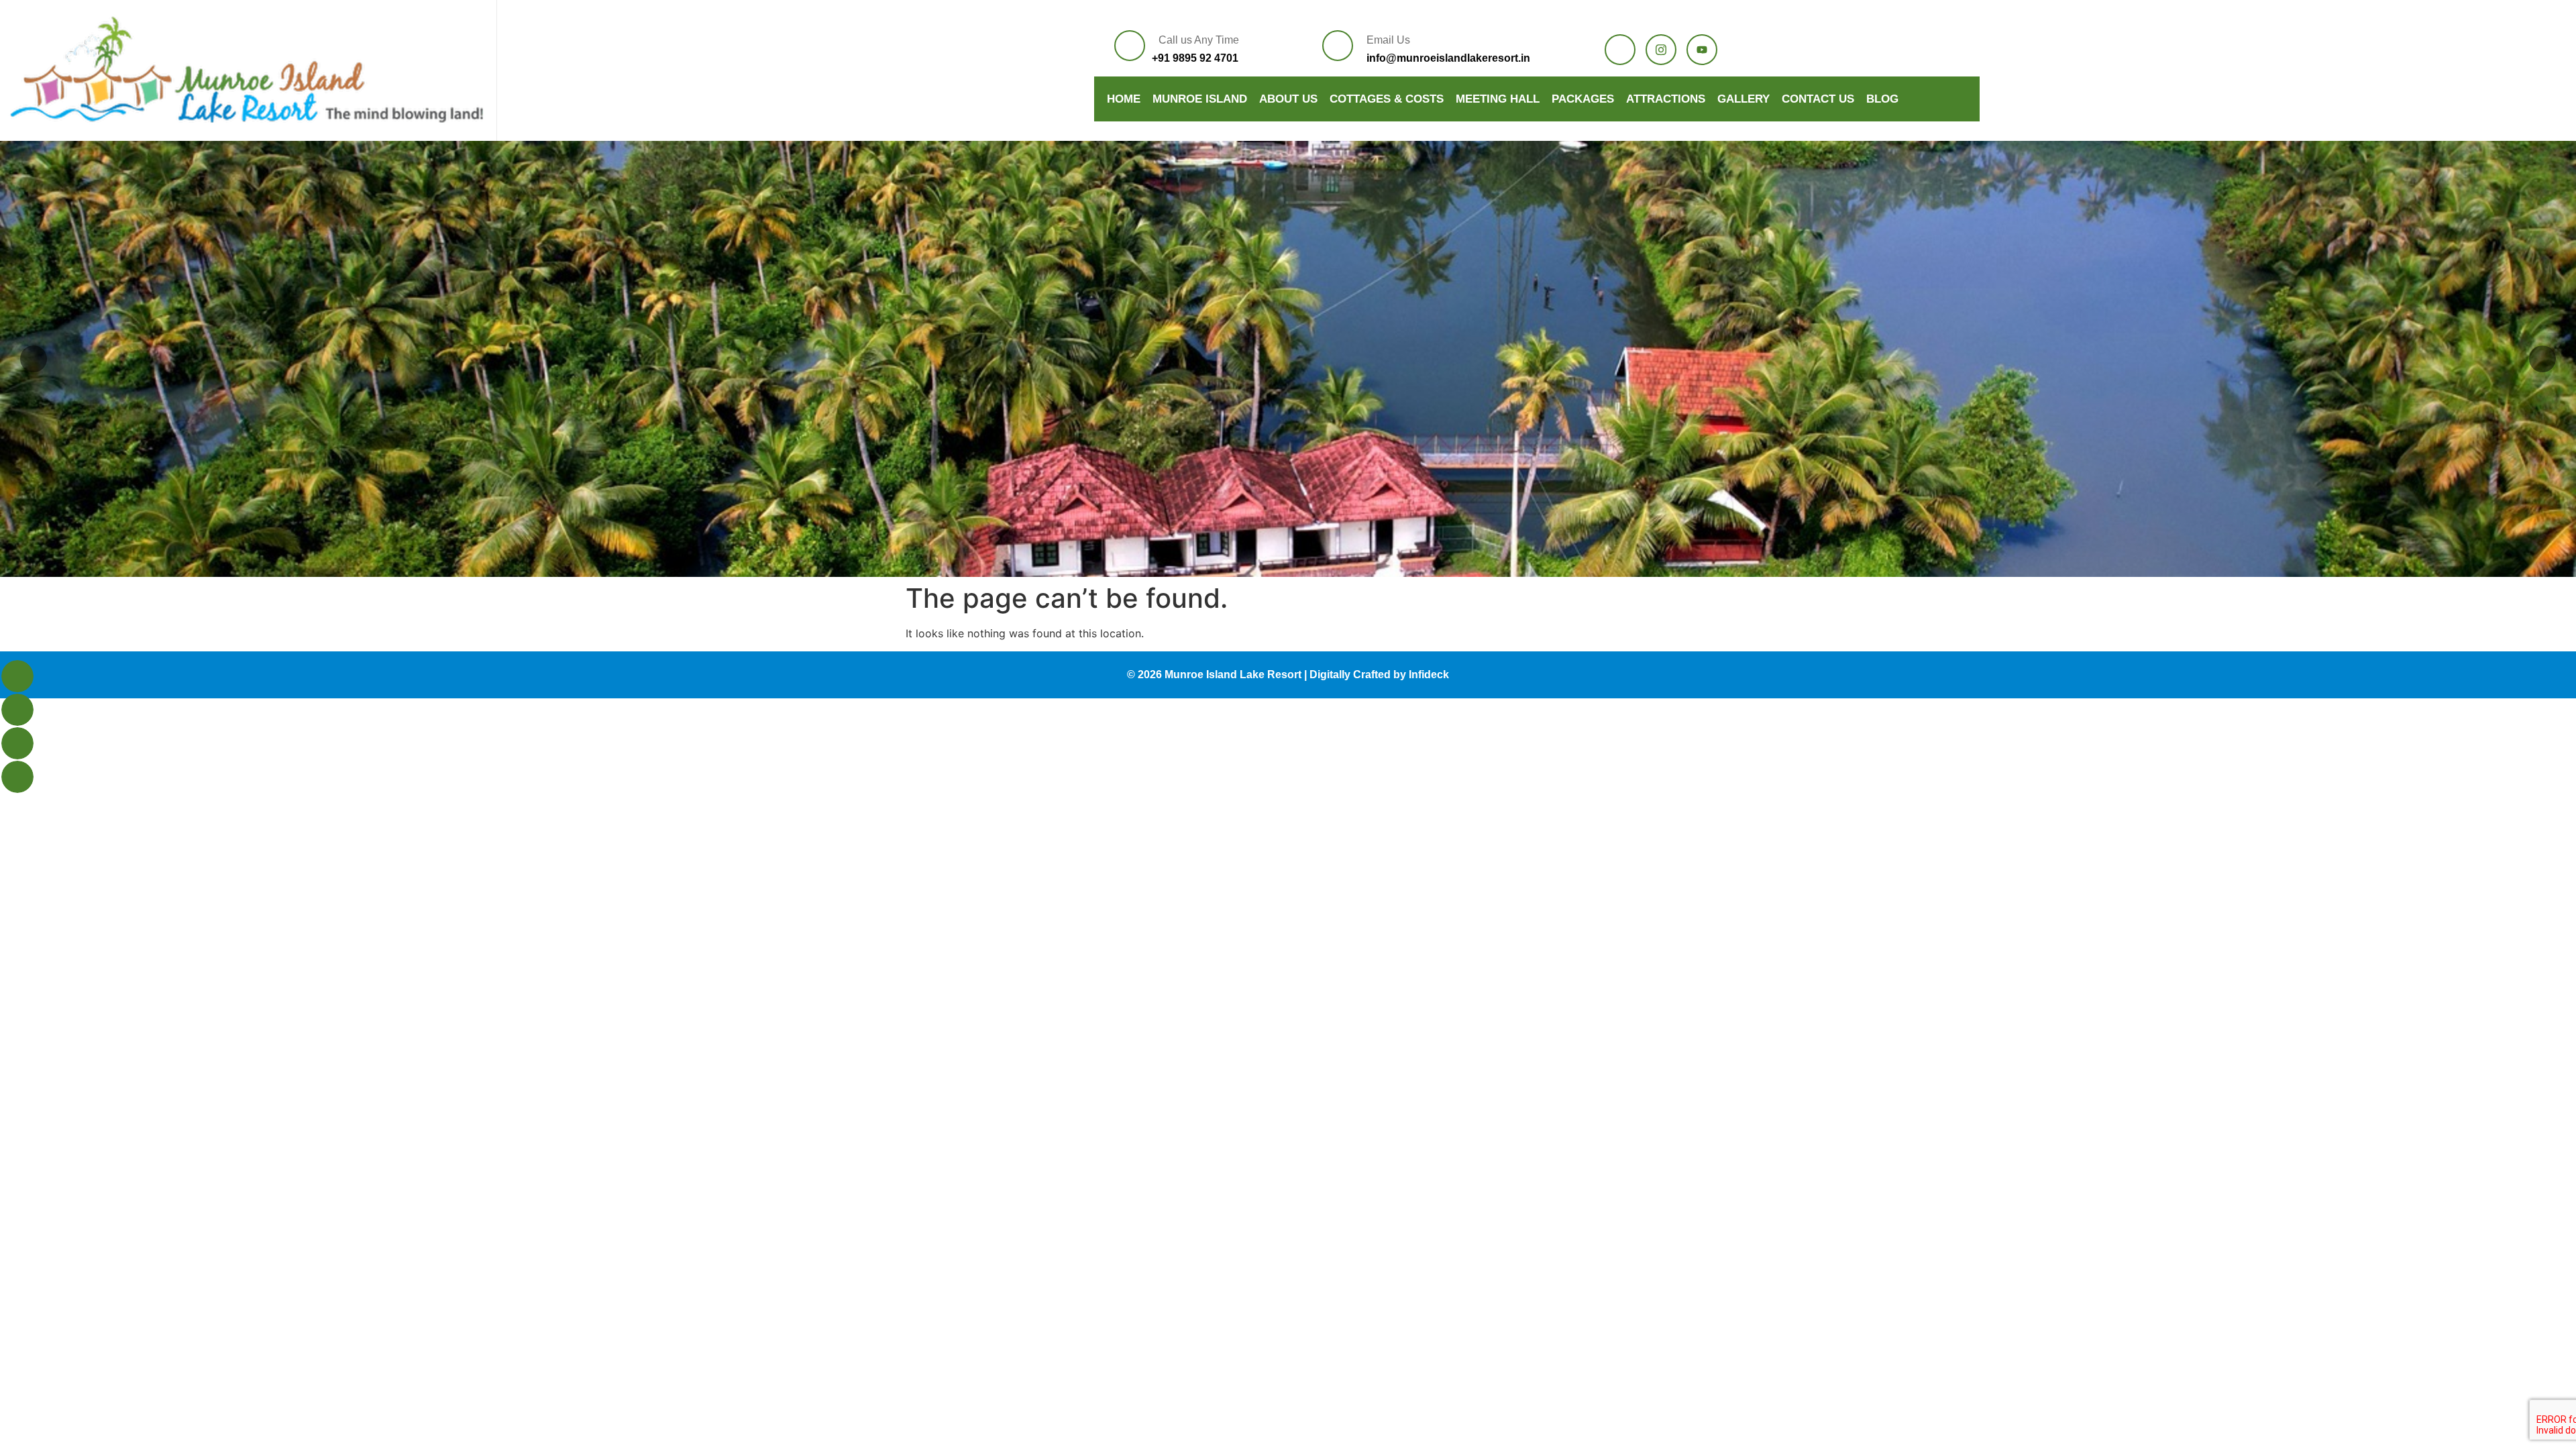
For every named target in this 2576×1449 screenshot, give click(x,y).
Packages (1583, 99)
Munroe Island (1200, 99)
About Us (1288, 99)
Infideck (1429, 675)
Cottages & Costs (1387, 99)
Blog (1882, 99)
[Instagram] (1661, 50)
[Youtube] (1702, 50)
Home (1124, 99)
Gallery (1743, 99)
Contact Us (1818, 99)
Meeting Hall (1498, 99)
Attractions (1666, 99)
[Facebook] (1620, 50)
